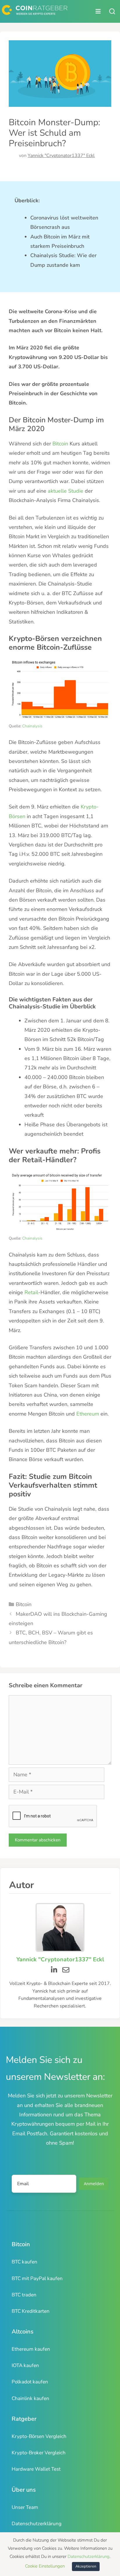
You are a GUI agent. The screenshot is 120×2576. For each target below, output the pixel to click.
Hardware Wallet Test (36, 2469)
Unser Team (25, 2507)
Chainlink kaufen (30, 2398)
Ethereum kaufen (31, 2349)
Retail (31, 1292)
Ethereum (87, 1414)
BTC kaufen (24, 2262)
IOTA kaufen (25, 2365)
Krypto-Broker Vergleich (39, 2453)
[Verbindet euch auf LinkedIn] (54, 1970)
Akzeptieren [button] (86, 2566)
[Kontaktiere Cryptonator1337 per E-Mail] (66, 1970)
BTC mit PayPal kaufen (37, 2278)
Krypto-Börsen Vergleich (39, 2436)
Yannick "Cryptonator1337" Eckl (61, 156)
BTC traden (24, 2295)
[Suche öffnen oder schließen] (112, 11)
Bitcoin (60, 444)
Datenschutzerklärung (37, 2524)
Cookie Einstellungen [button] (45, 2566)
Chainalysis (32, 726)
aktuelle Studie (66, 491)
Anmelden (94, 2184)
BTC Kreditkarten (31, 2311)
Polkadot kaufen (30, 2382)
